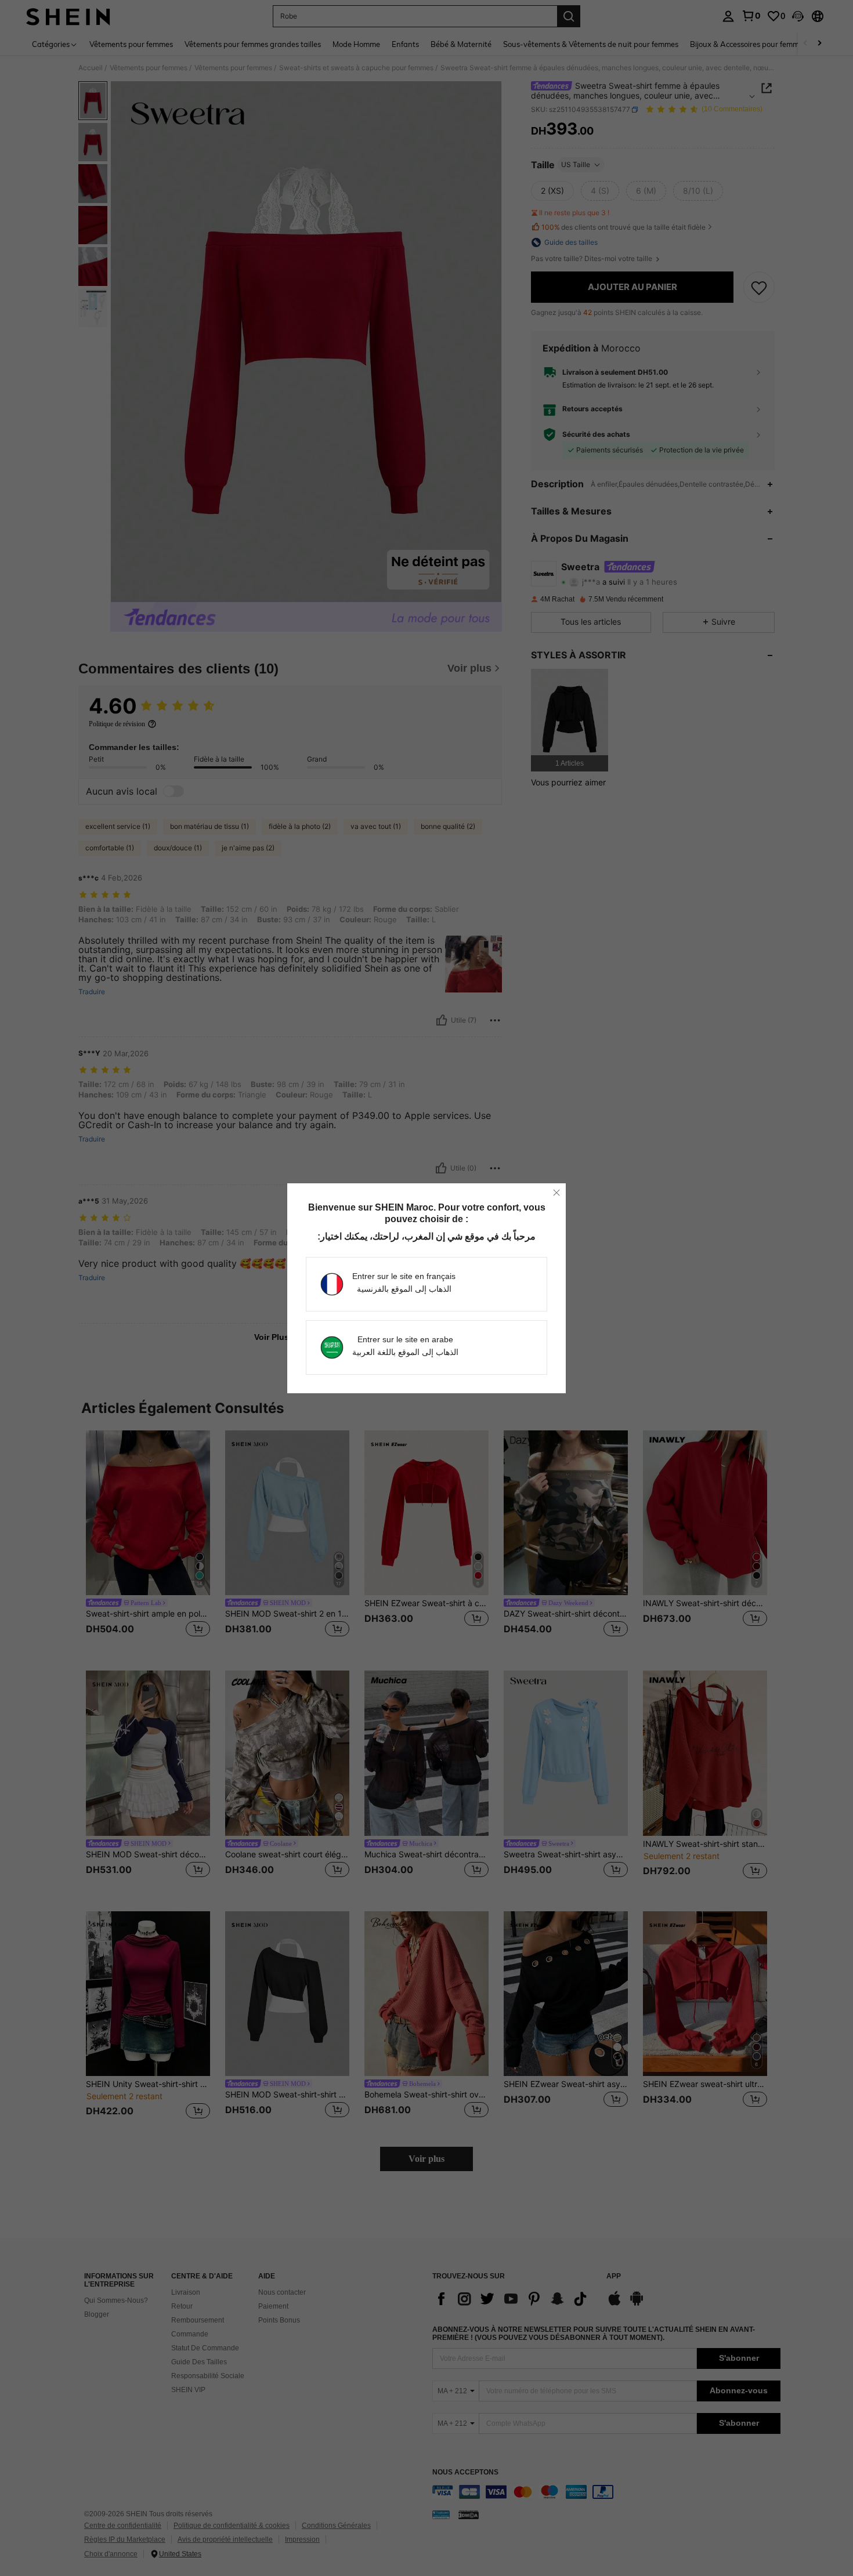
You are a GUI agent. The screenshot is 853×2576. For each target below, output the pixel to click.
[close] (556, 1193)
